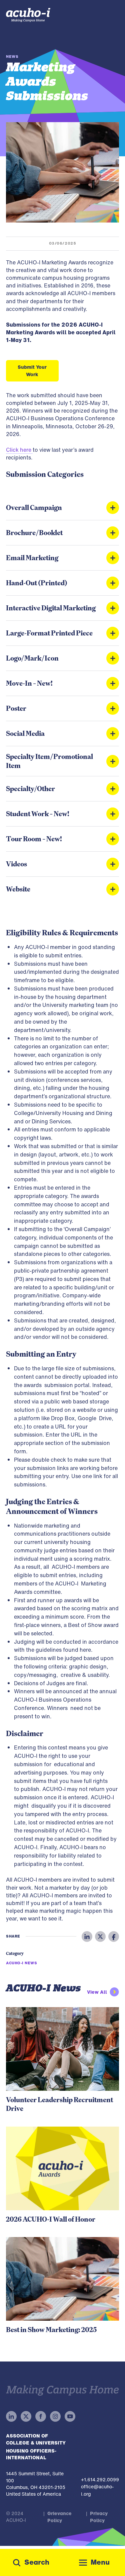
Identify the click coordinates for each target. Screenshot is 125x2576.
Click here (19, 450)
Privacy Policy (99, 2517)
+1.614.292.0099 (100, 2479)
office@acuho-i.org (97, 2490)
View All (97, 1992)
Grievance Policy (59, 2517)
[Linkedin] (87, 1937)
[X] (100, 1937)
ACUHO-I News (22, 1963)
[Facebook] (114, 1937)
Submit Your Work (32, 371)
